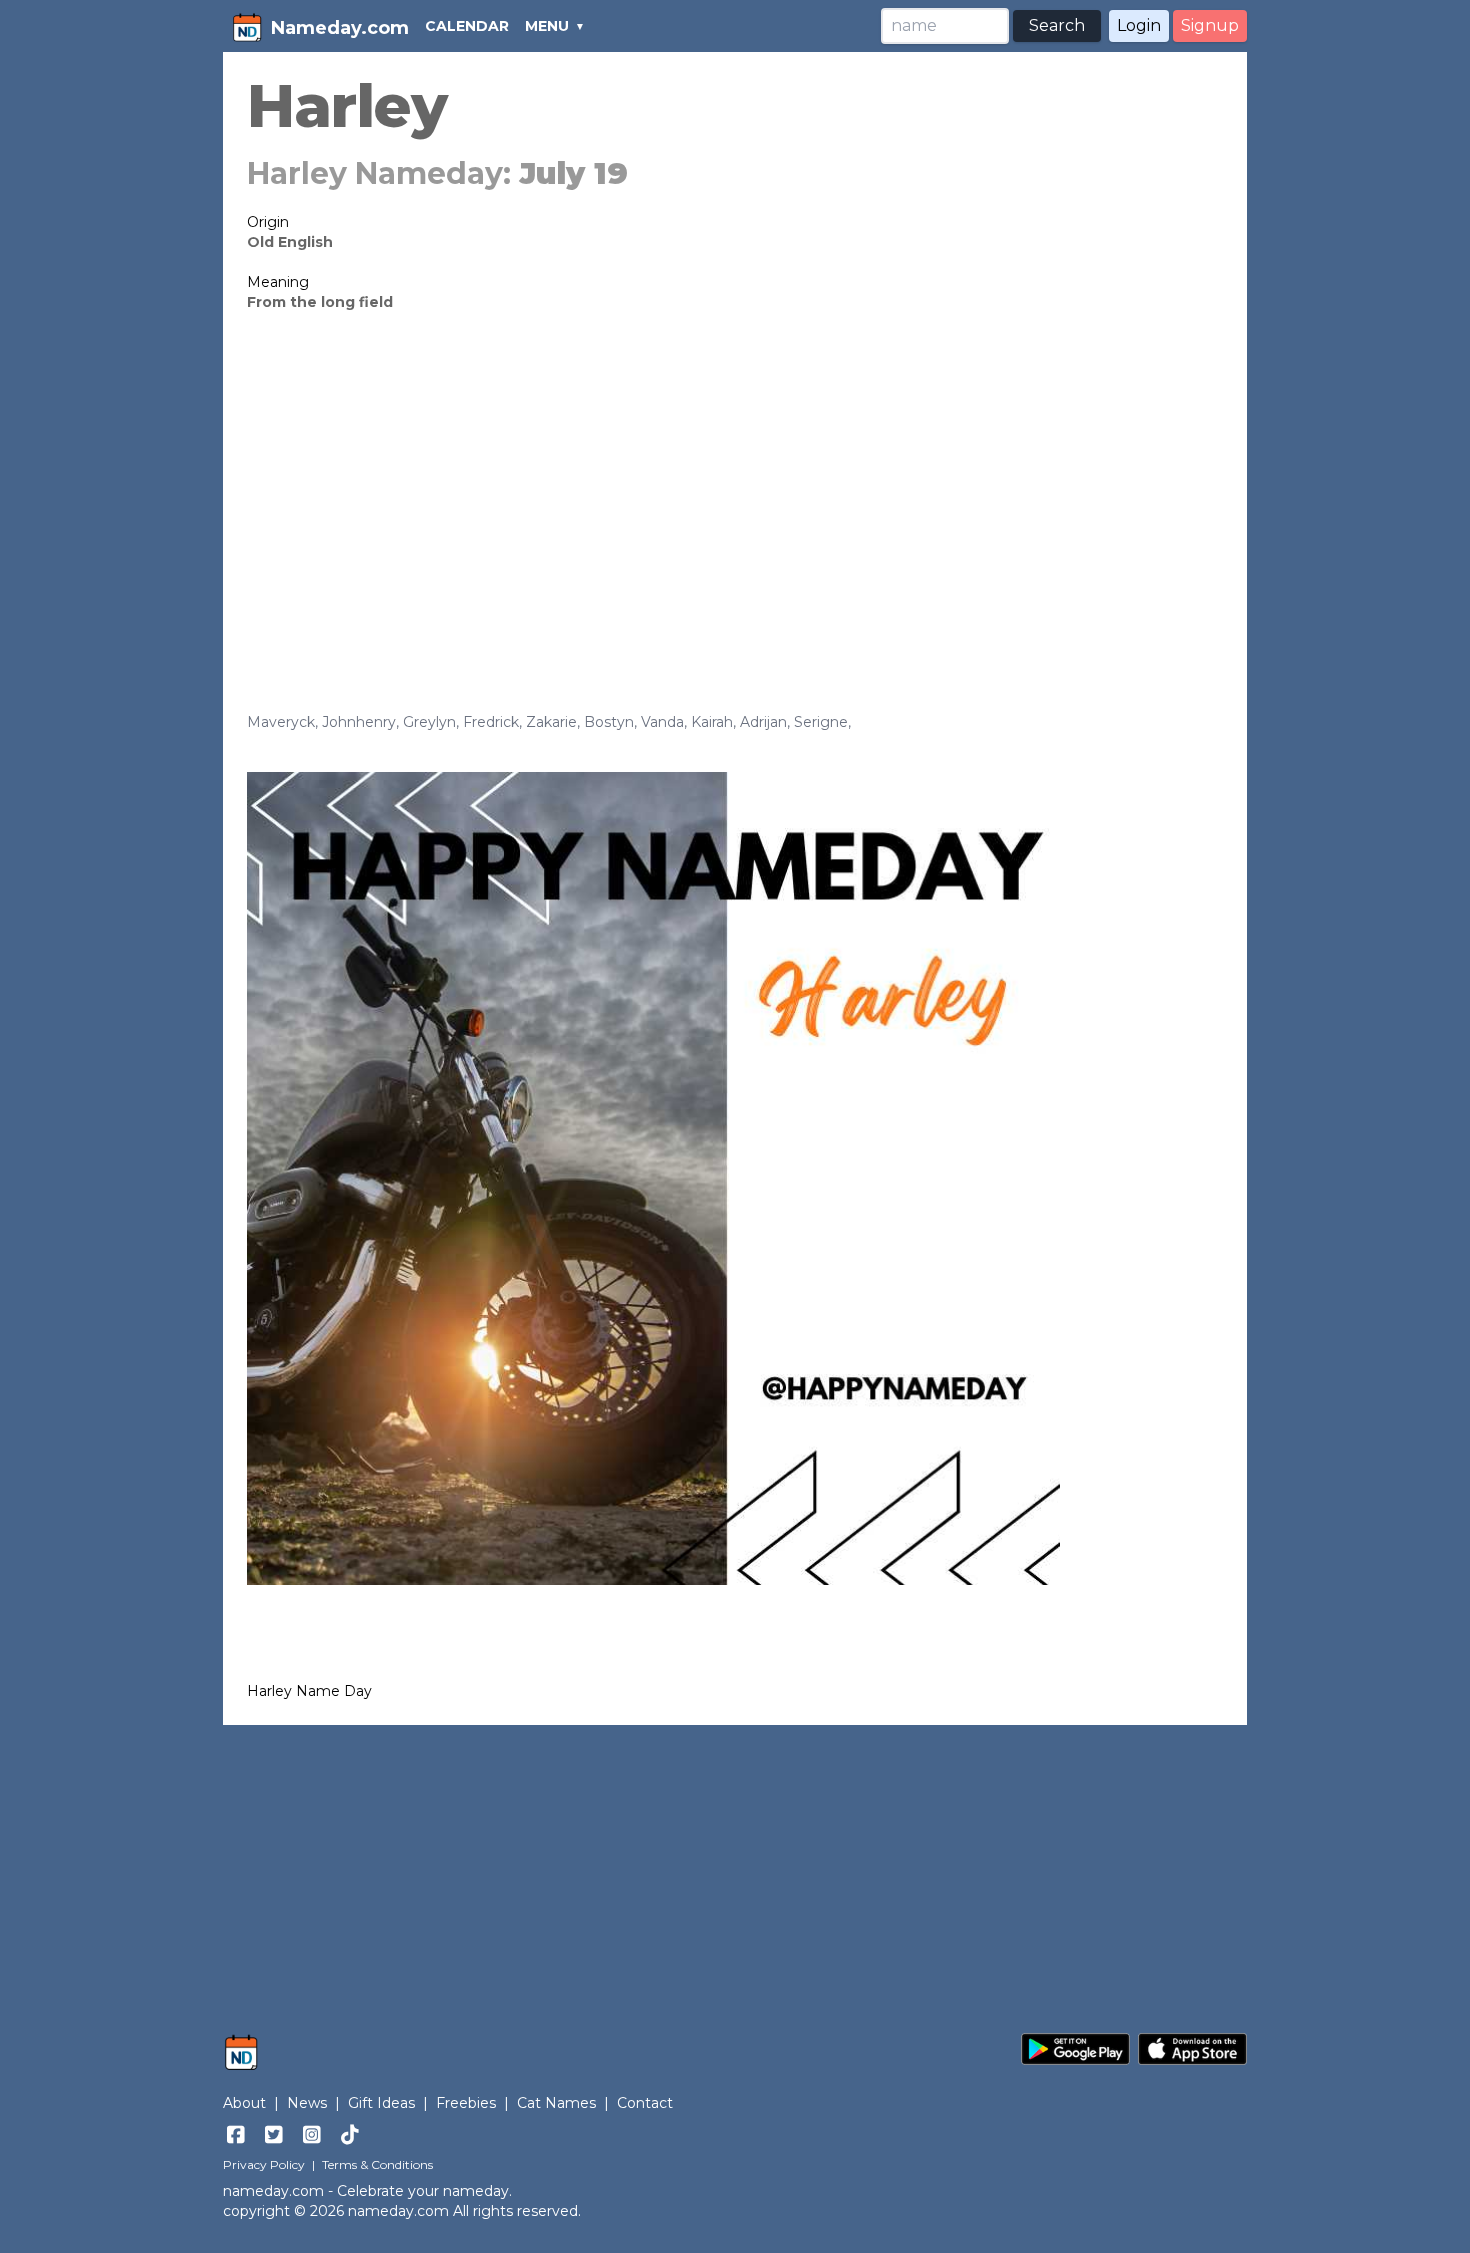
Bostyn (609, 722)
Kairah (712, 722)
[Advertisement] (735, 482)
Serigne (821, 722)
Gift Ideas (381, 2103)
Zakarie (551, 722)
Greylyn (429, 722)
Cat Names (556, 2103)
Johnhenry (359, 722)
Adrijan (763, 722)
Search (1057, 25)
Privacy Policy (264, 2164)
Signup (1210, 25)
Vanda (662, 722)
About (244, 2103)
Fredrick (491, 722)
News (307, 2103)
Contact (645, 2103)
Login (1139, 25)
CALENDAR (467, 26)
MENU (547, 26)
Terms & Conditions (377, 2164)
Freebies (466, 2103)
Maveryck (281, 722)
